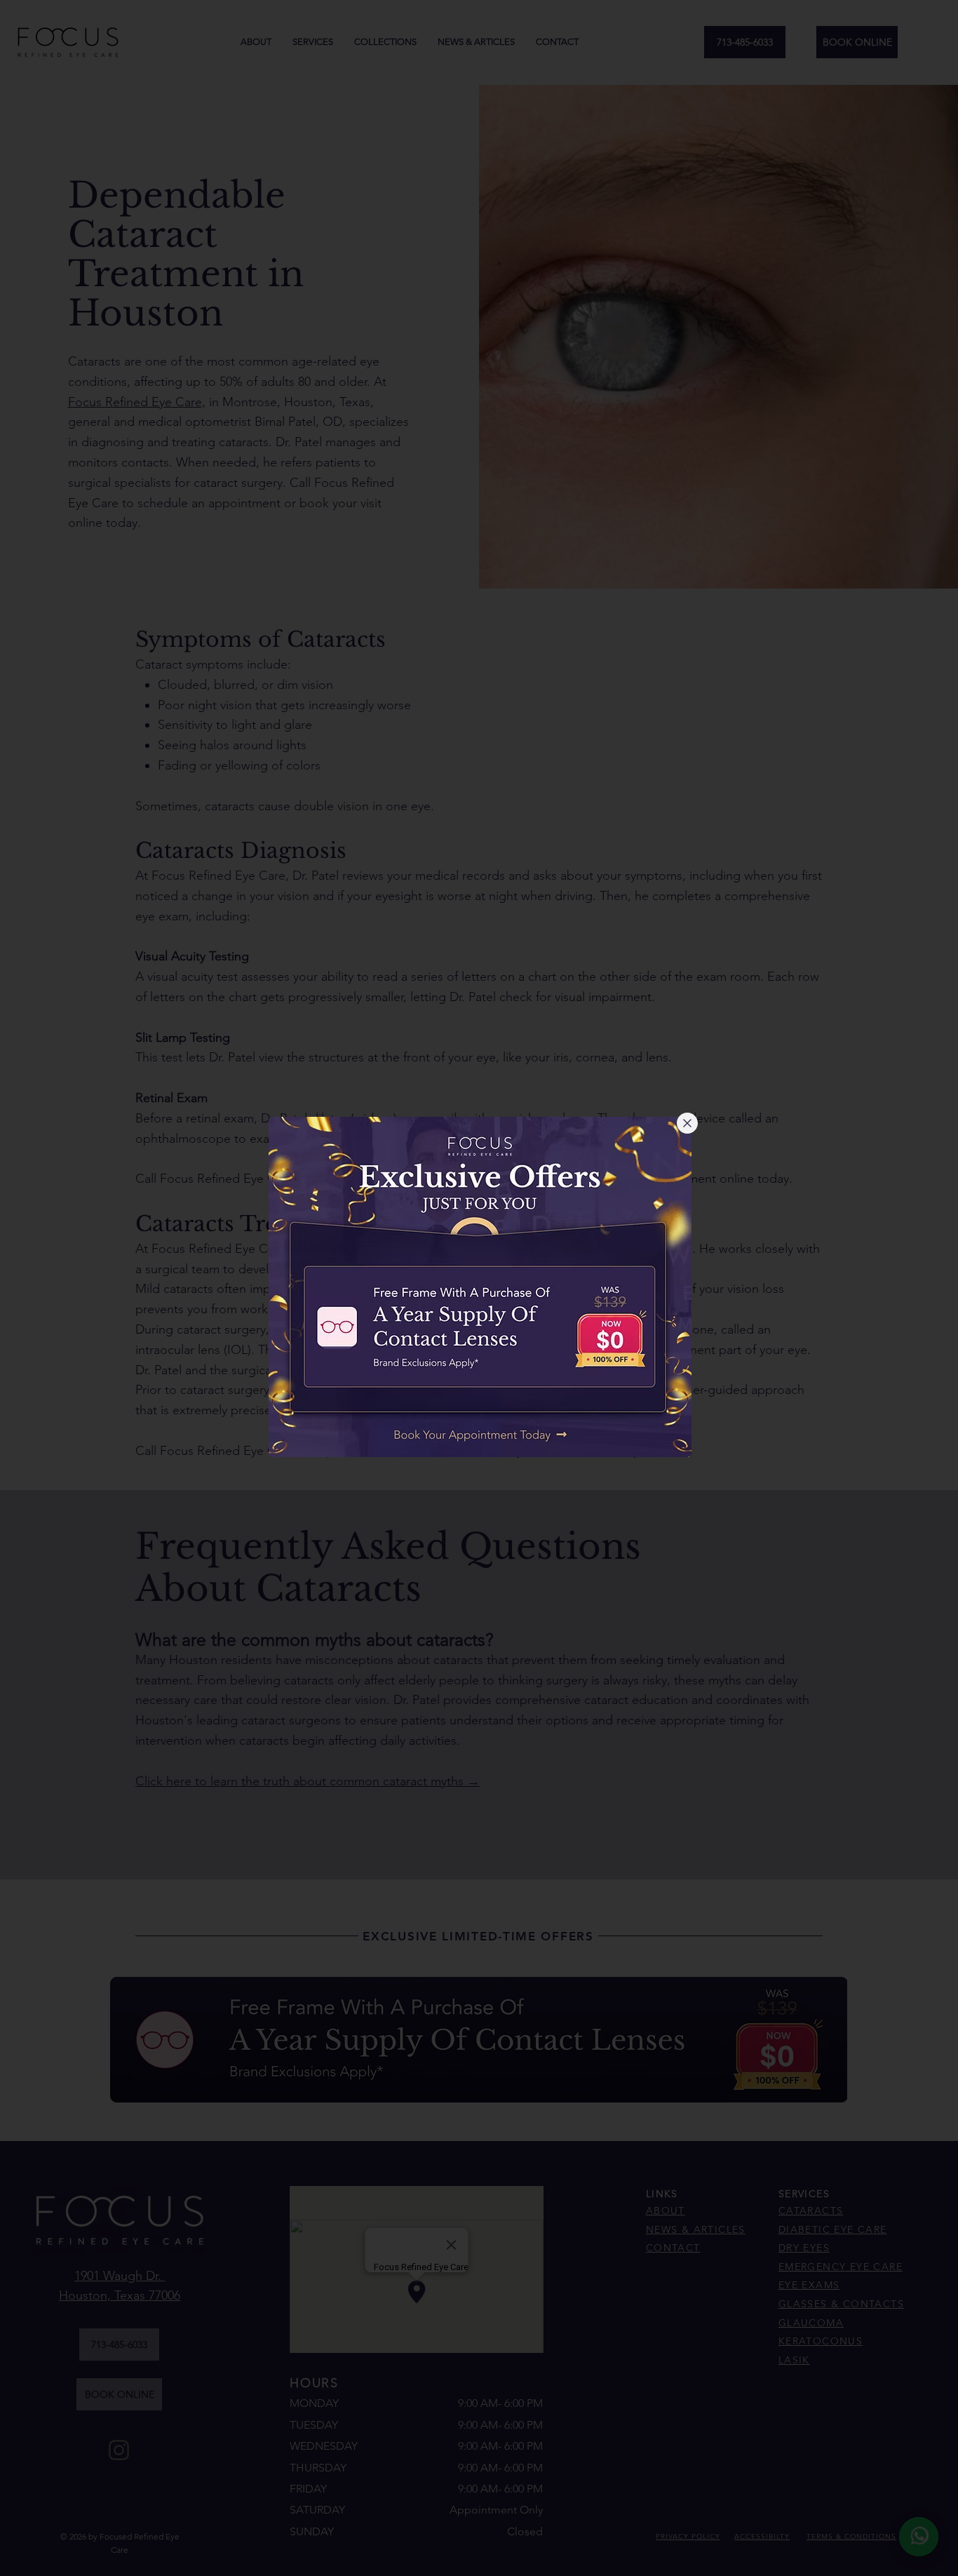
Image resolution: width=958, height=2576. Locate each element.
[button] (687, 1123)
